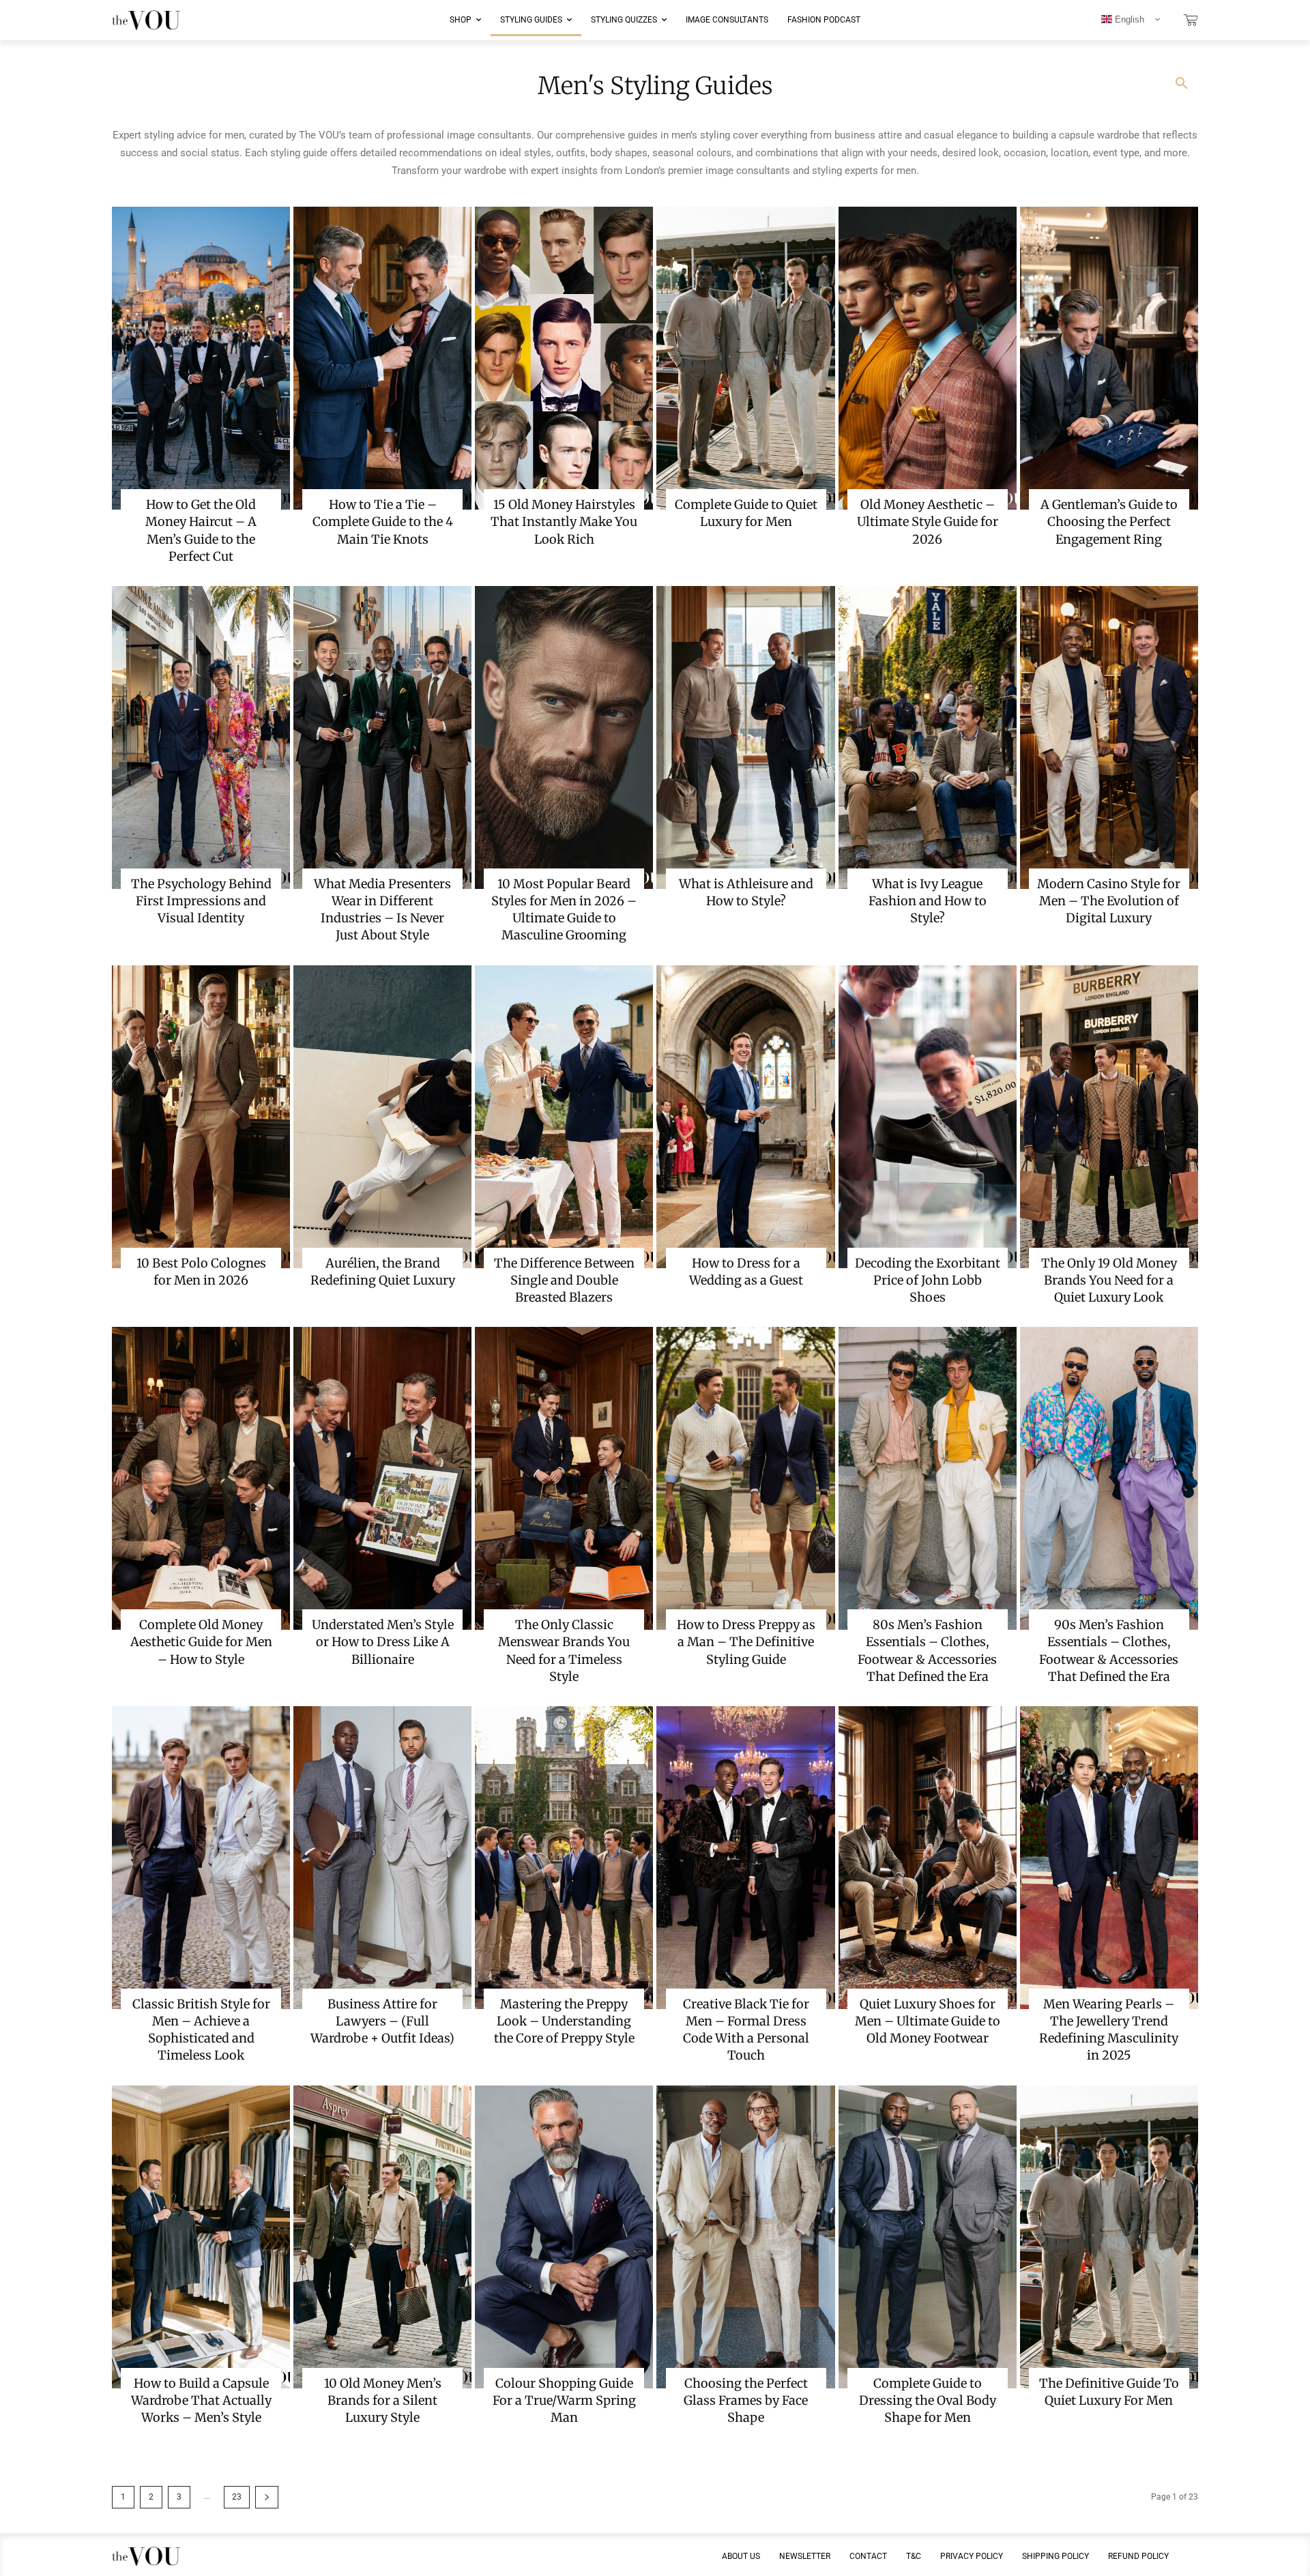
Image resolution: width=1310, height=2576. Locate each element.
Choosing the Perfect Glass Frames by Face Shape (746, 2400)
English (1128, 19)
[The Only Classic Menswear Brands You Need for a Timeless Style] (564, 1478)
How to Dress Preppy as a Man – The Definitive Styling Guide (746, 1642)
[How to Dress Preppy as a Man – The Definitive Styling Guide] (745, 1478)
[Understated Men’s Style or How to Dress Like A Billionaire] (382, 1478)
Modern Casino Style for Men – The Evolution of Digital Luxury (1109, 901)
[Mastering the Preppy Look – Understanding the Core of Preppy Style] (564, 1858)
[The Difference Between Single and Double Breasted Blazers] (564, 1117)
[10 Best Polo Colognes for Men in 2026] (201, 1117)
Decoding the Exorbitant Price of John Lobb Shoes (928, 1280)
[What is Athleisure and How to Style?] (745, 737)
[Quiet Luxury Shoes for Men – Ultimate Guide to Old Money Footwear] (928, 1858)
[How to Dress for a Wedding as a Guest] (745, 1117)
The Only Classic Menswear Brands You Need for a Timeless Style (564, 1651)
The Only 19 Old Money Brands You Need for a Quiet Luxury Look (1109, 1280)
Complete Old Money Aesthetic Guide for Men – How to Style (201, 1642)
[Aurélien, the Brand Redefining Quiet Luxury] (382, 1117)
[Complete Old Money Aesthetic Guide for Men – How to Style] (201, 1478)
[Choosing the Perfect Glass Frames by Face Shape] (745, 2237)
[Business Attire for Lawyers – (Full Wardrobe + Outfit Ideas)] (382, 1858)
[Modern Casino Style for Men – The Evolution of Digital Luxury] (1109, 737)
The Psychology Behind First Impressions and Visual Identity (201, 901)
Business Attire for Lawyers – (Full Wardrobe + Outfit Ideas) (382, 2021)
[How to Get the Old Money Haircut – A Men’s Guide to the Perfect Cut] (201, 358)
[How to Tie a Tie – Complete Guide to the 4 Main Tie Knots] (382, 358)
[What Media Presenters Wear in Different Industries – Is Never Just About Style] (382, 737)
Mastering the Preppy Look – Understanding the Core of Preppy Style (564, 2021)
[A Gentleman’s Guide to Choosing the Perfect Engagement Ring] (1109, 358)
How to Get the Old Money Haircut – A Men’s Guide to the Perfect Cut (201, 530)
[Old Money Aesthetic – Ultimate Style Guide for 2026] (928, 358)
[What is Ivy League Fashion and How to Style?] (928, 737)
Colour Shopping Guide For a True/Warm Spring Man (564, 2400)
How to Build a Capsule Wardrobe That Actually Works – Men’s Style (201, 2400)
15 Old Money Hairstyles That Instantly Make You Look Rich (564, 522)
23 (237, 2497)
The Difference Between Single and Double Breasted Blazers (564, 1280)
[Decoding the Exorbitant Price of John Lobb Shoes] (928, 1117)
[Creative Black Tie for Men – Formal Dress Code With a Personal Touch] (745, 1858)
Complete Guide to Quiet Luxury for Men (746, 513)
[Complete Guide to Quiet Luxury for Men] (745, 358)
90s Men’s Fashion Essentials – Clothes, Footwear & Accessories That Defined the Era (1109, 1651)
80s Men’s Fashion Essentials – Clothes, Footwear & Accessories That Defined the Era (927, 1651)
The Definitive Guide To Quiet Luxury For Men (1109, 2392)
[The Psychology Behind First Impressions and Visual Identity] (201, 737)
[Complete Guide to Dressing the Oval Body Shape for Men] (928, 2237)
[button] (1182, 84)
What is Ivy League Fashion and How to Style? (928, 901)
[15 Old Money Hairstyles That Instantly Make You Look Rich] (564, 358)
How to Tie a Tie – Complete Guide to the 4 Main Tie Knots (383, 522)
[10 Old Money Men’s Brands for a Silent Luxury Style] (382, 2237)
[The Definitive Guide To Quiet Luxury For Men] (1109, 2237)
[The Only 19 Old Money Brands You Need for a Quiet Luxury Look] (1109, 1117)
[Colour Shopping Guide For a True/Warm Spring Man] (564, 2237)
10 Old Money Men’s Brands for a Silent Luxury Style (383, 2400)
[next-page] (267, 2497)
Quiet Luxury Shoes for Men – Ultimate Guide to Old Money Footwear (928, 2021)
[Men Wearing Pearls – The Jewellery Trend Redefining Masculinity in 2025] (1109, 1858)
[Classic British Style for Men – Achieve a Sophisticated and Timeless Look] (201, 1858)
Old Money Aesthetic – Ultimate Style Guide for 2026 (928, 522)
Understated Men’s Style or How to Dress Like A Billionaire (383, 1642)
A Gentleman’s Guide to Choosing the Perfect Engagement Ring (1109, 522)
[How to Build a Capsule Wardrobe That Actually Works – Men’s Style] (201, 2237)
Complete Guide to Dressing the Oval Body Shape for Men (928, 2400)
